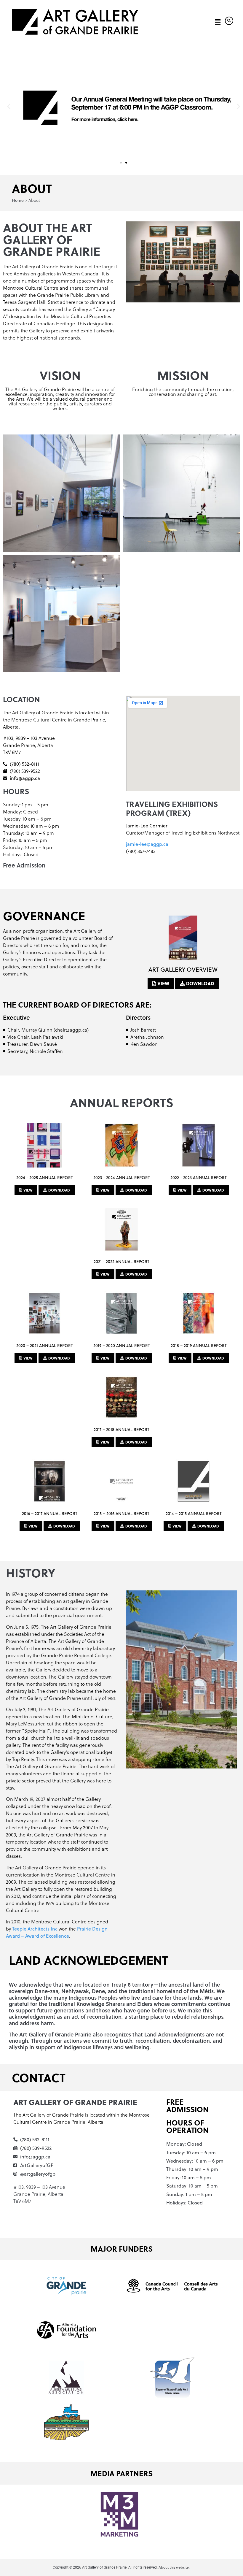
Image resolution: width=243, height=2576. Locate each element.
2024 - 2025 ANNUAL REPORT (45, 1178)
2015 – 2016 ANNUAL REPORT (121, 1514)
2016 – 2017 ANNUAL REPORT (50, 1514)
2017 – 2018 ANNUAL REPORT (121, 1430)
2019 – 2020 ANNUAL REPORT (122, 1346)
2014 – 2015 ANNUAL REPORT (194, 1514)
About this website (174, 2567)
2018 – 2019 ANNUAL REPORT (199, 1346)
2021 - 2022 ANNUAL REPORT (121, 1262)
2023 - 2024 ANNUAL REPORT (122, 1178)
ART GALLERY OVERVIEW (183, 969)
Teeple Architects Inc (35, 1929)
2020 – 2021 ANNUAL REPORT (45, 1346)
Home (18, 200)
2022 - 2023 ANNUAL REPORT (199, 1178)
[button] (217, 22)
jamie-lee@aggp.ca (147, 844)
